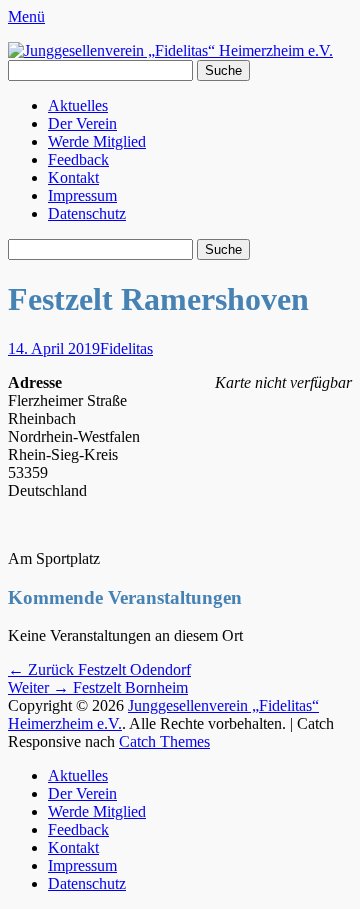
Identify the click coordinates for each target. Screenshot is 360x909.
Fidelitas (126, 348)
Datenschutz (87, 213)
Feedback (78, 159)
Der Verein (82, 123)
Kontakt (73, 177)
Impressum (82, 195)
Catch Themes (164, 741)
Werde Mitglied (97, 141)
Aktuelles (78, 105)
